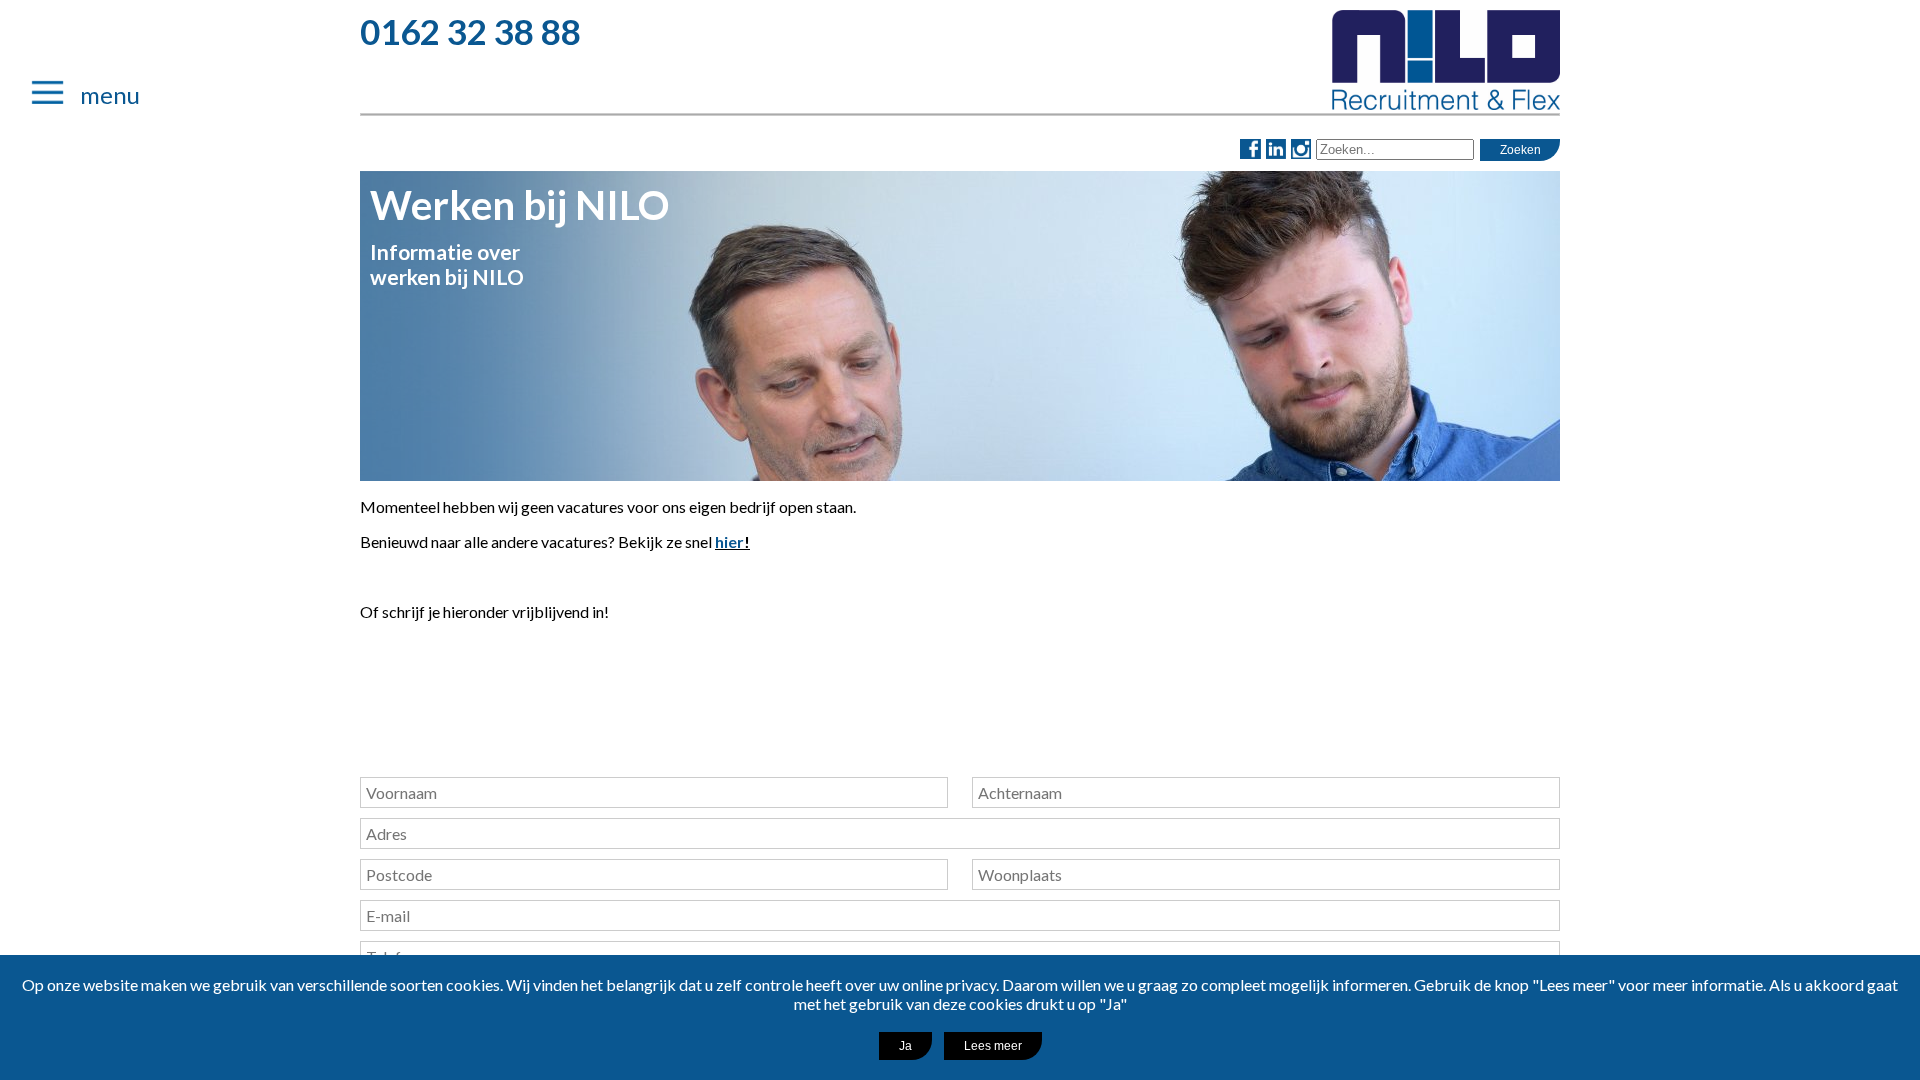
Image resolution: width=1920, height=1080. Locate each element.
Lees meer (993, 1046)
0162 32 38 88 (470, 31)
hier (729, 541)
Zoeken (1520, 150)
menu (97, 94)
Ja (905, 1046)
